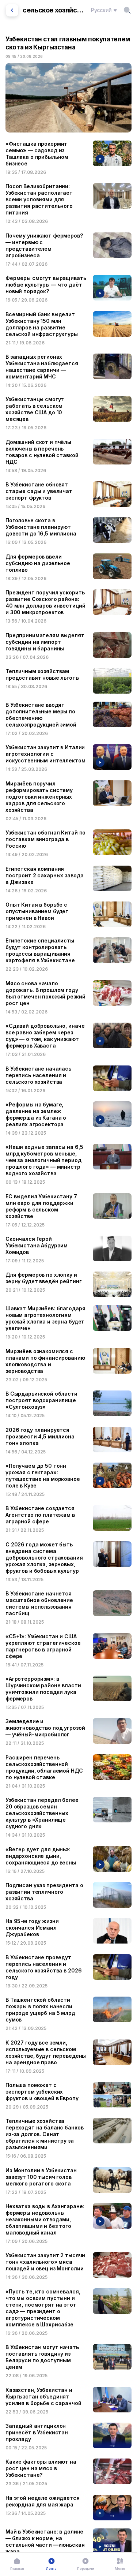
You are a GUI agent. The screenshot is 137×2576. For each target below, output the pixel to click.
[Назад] (12, 10)
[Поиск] (127, 10)
